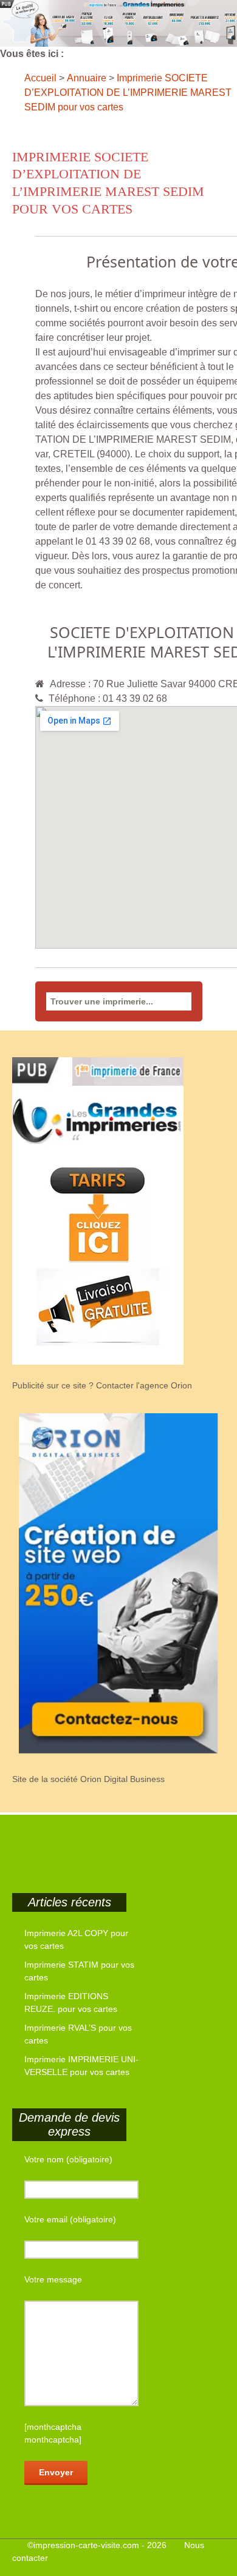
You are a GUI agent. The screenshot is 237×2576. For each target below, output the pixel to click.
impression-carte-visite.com (86, 2545)
